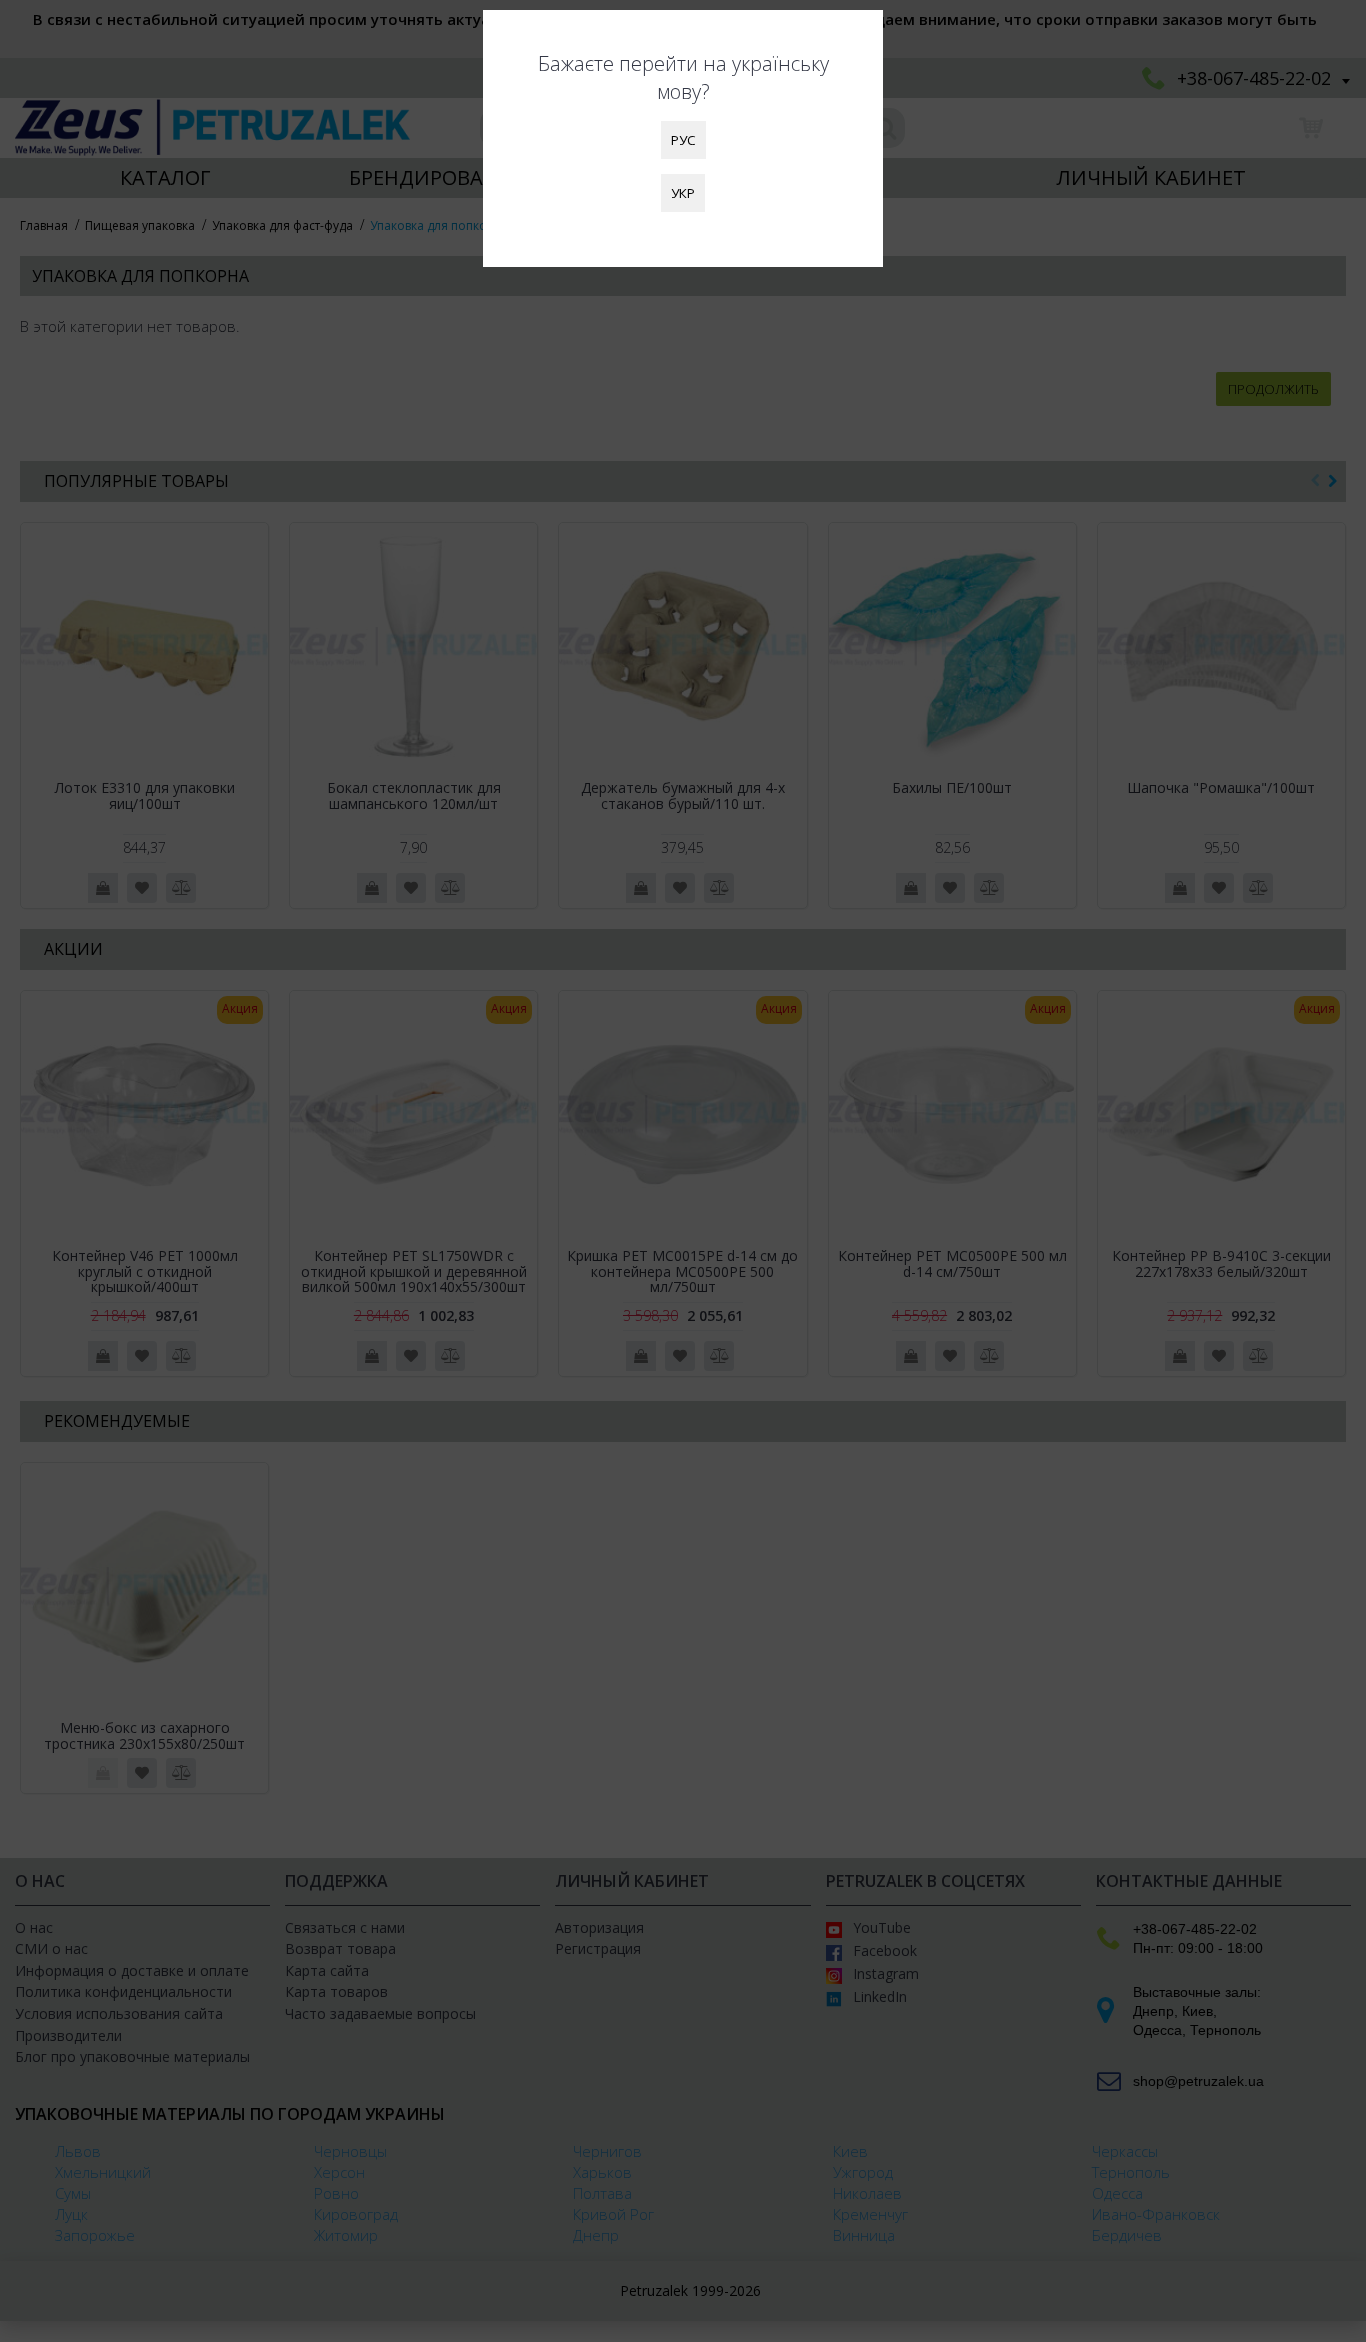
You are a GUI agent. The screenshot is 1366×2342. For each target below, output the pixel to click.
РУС (683, 140)
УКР (683, 193)
